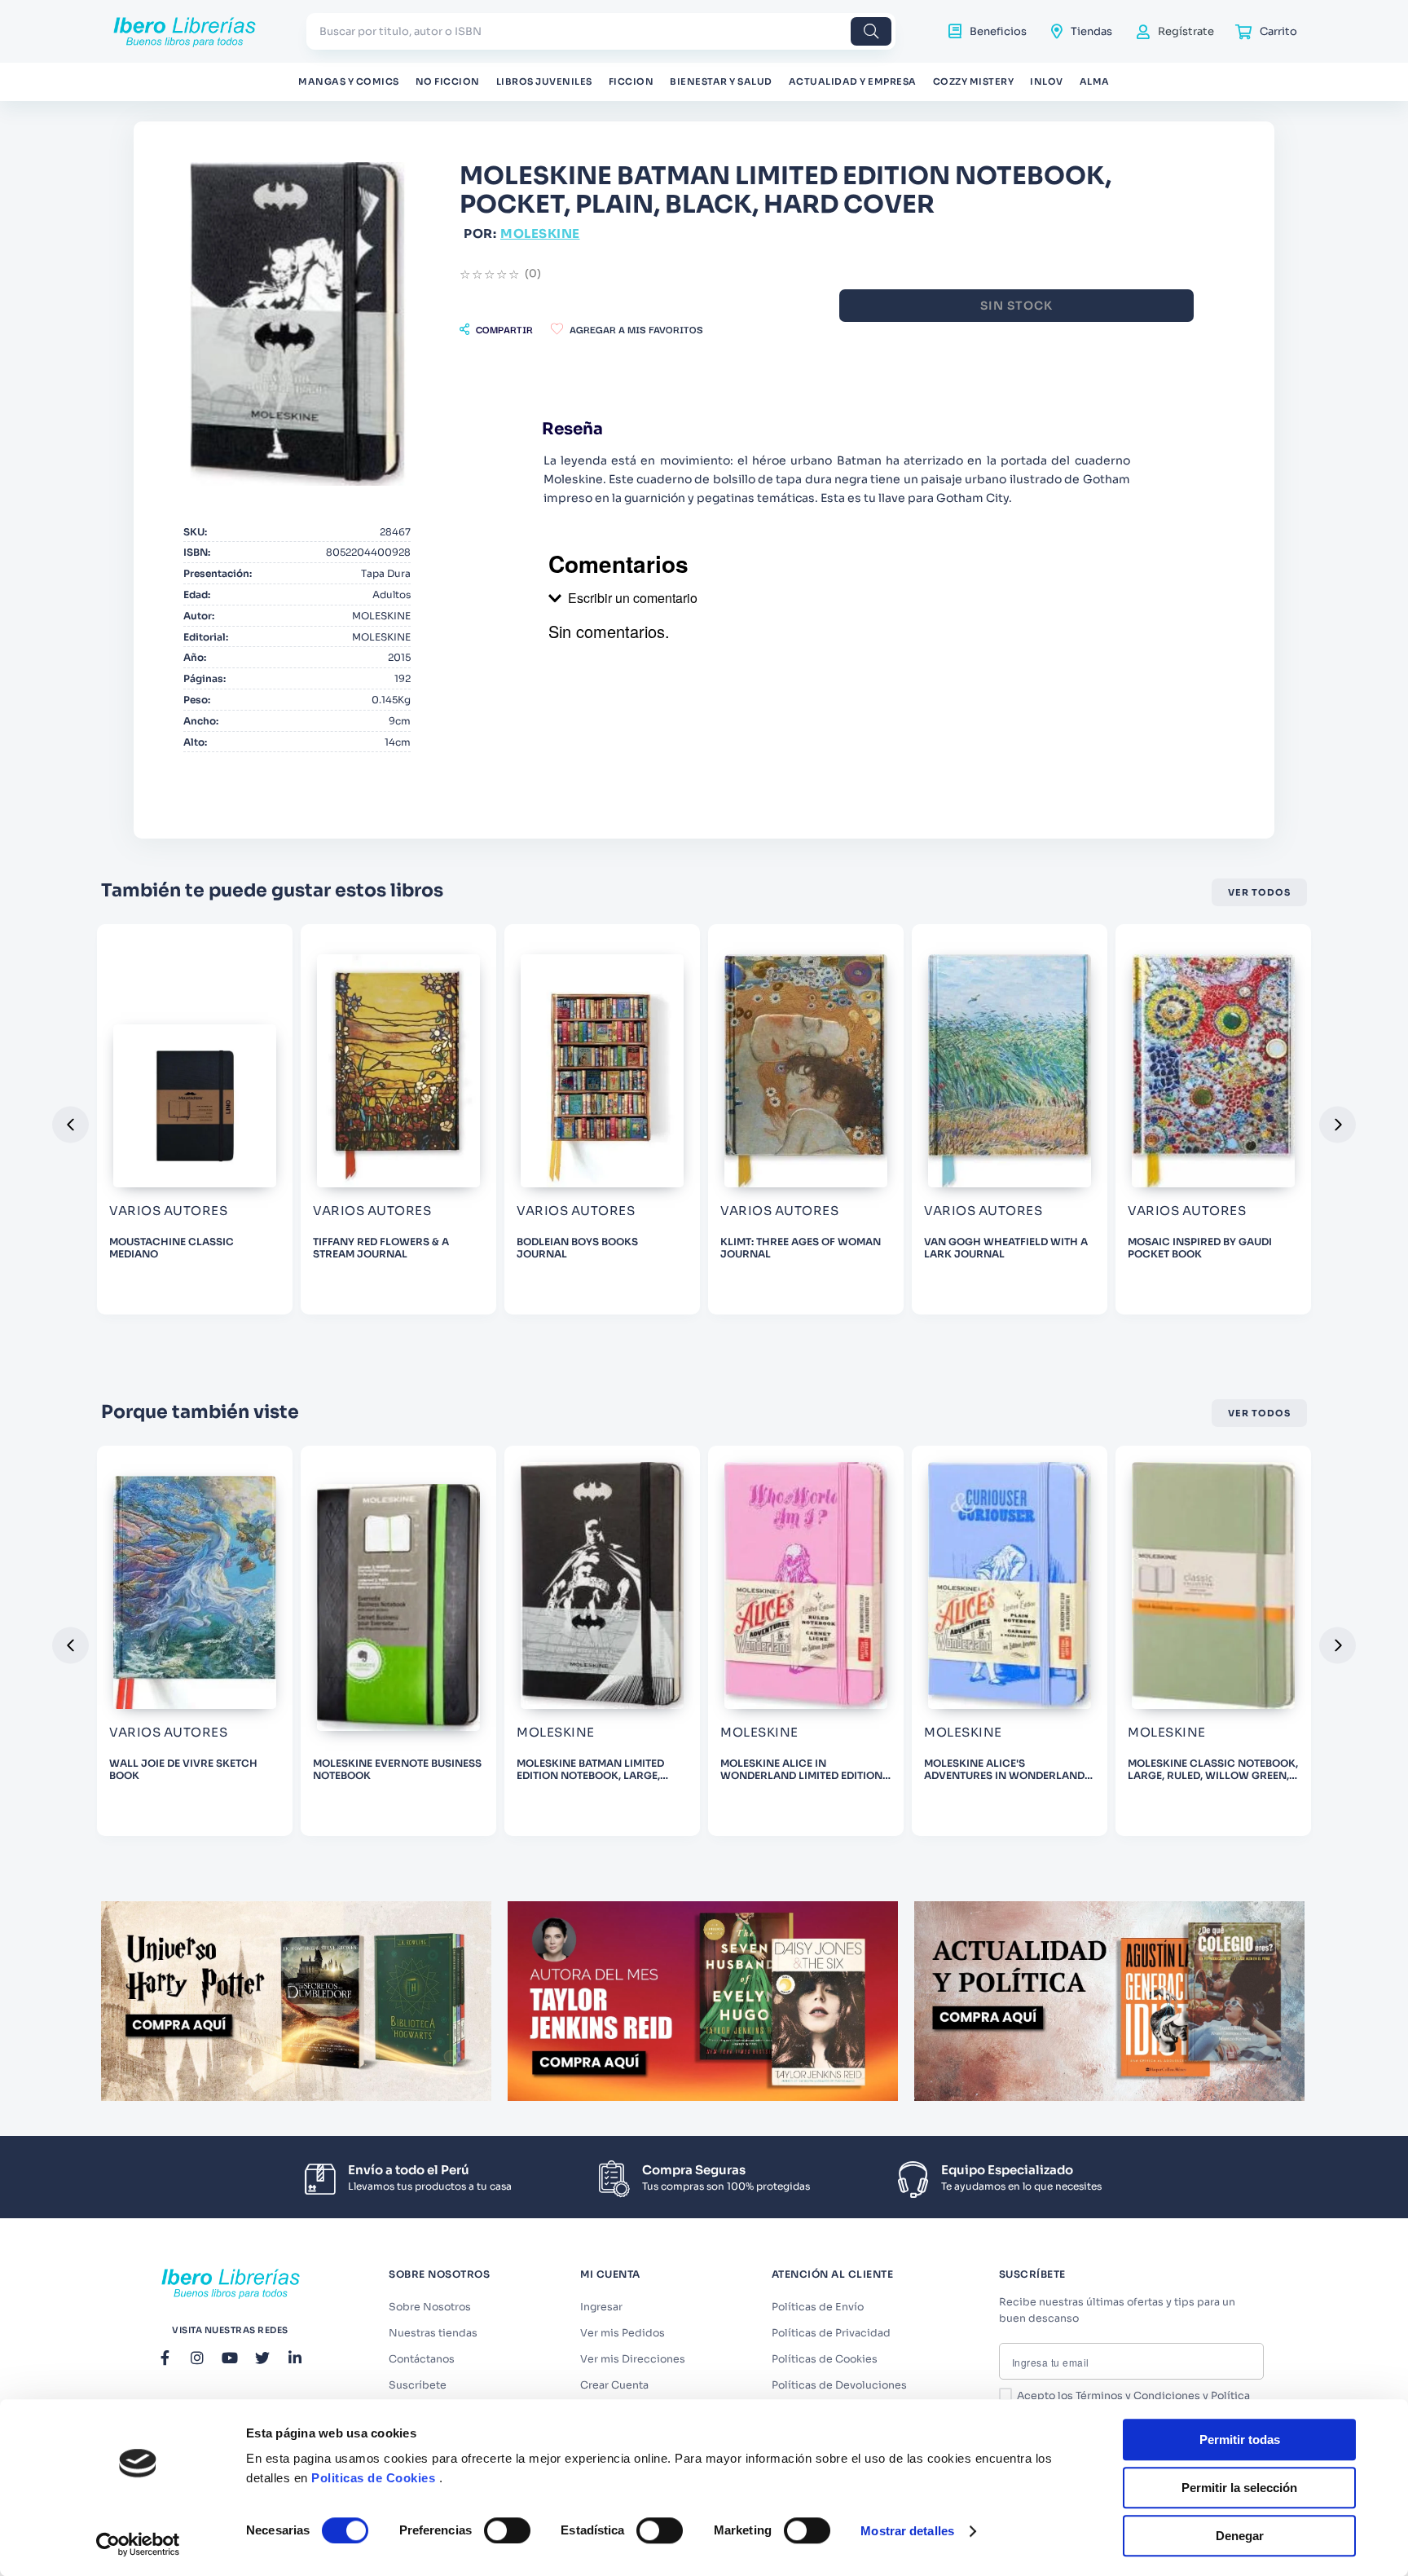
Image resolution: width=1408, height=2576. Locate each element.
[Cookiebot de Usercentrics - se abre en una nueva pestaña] (138, 2544)
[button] (496, 329)
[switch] (507, 2530)
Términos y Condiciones (1138, 2396)
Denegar (1240, 2536)
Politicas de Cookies (373, 2478)
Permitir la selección (1239, 2488)
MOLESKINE (540, 233)
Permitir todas (1240, 2439)
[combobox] (601, 31)
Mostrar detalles (907, 2531)
